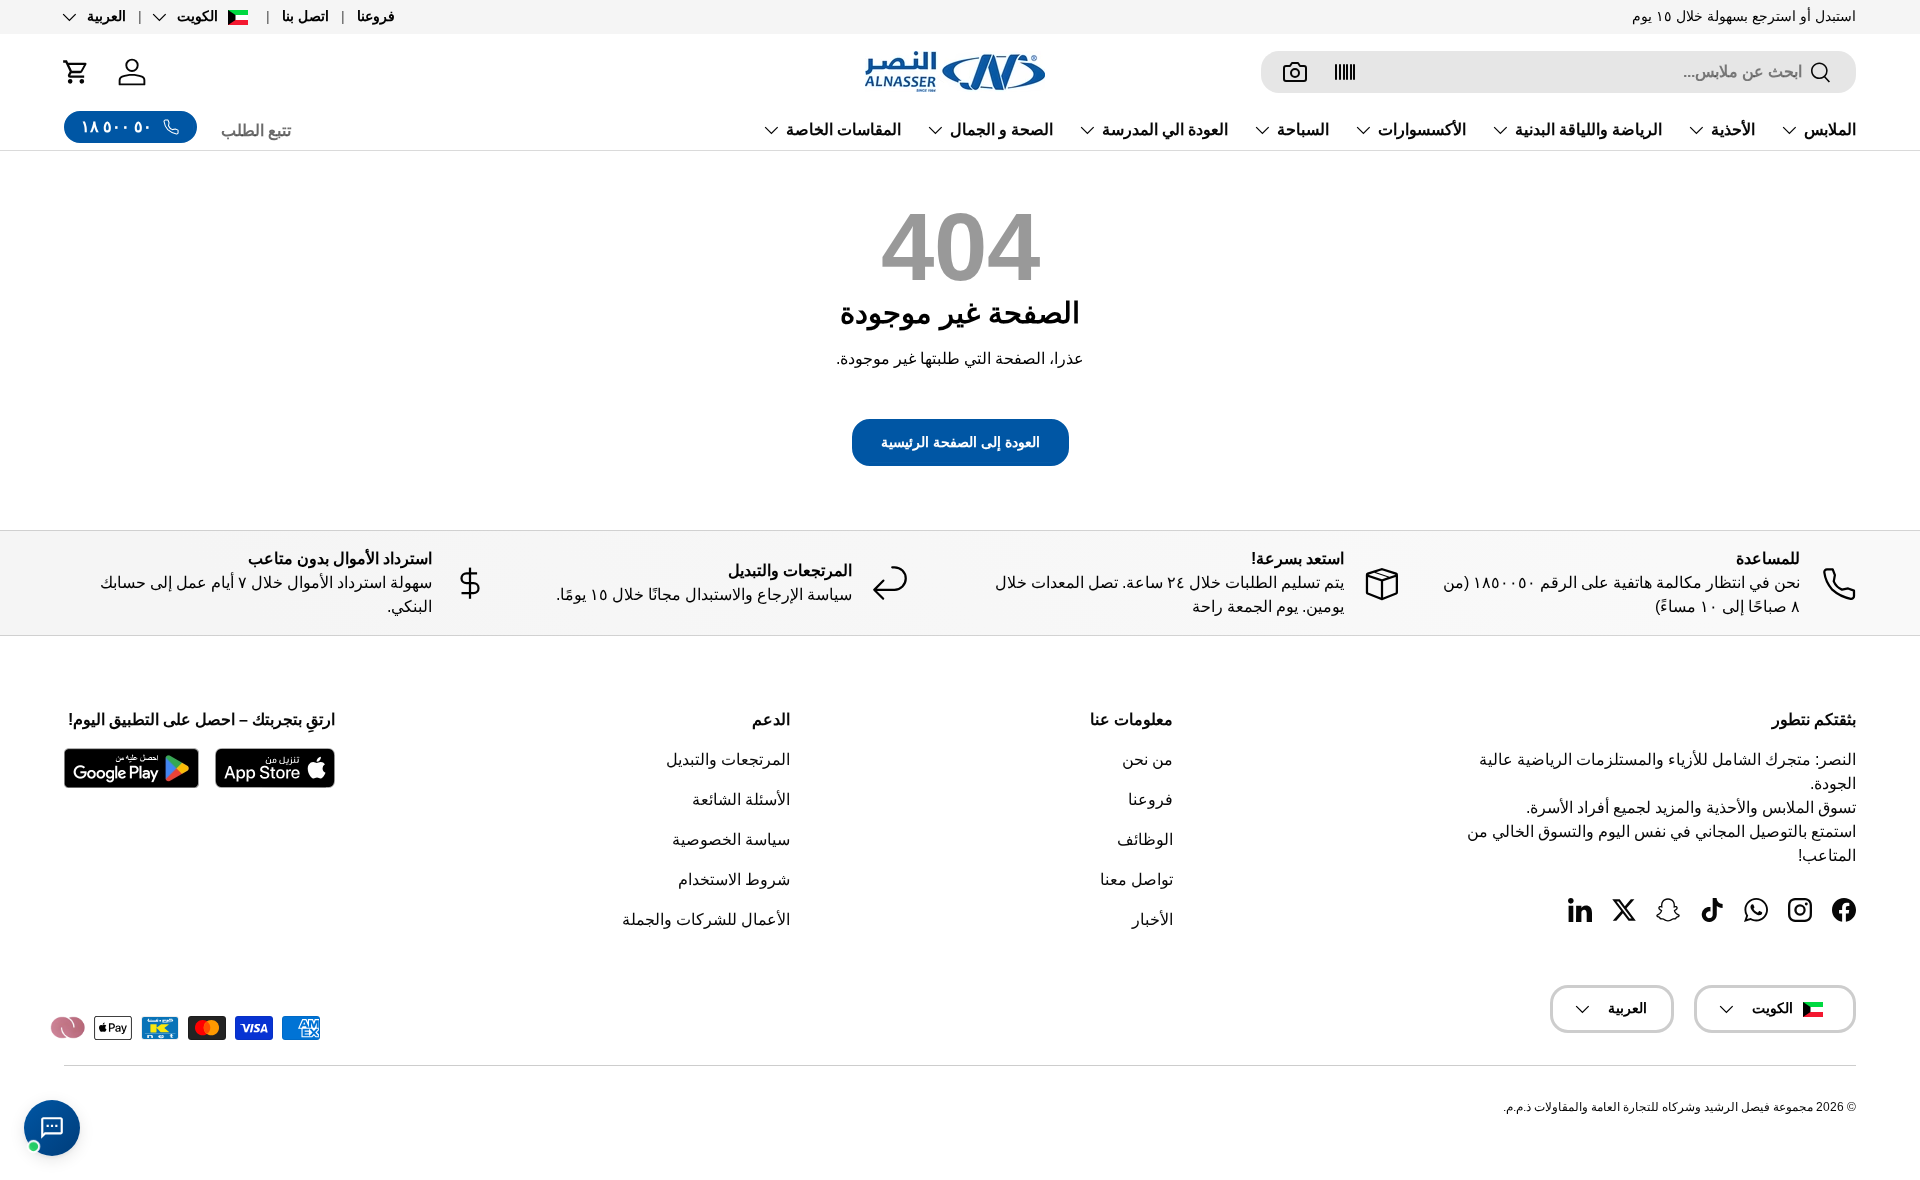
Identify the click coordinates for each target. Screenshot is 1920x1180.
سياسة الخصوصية (731, 839)
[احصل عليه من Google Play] (131, 768)
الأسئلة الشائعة (741, 799)
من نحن (1147, 759)
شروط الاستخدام (734, 879)
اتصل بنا (305, 16)
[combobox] (1558, 72)
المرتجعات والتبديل (728, 759)
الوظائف (1145, 839)
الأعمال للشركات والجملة (706, 919)
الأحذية (1733, 129)
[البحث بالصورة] (1295, 72)
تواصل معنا (1136, 879)
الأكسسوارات (1422, 129)
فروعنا (376, 16)
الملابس (1830, 129)
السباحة (1303, 129)
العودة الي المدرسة (1165, 129)
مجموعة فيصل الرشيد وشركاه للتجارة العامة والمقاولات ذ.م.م (1659, 1107)
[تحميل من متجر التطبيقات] (275, 768)
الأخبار (1152, 919)
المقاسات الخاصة (843, 129)
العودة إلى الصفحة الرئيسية (960, 442)
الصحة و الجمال (1001, 129)
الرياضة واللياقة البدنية (1588, 129)
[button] (76, 72)
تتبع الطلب (256, 130)
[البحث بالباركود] (1345, 72)
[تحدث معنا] (52, 1128)
